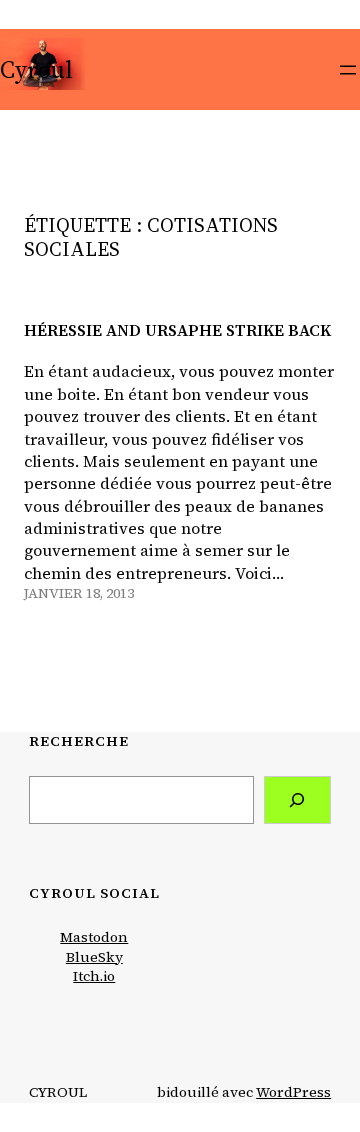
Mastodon (94, 937)
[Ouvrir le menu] (348, 70)
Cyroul (36, 69)
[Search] (298, 800)
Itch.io (94, 976)
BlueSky (94, 957)
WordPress (293, 1092)
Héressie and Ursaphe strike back (177, 330)
